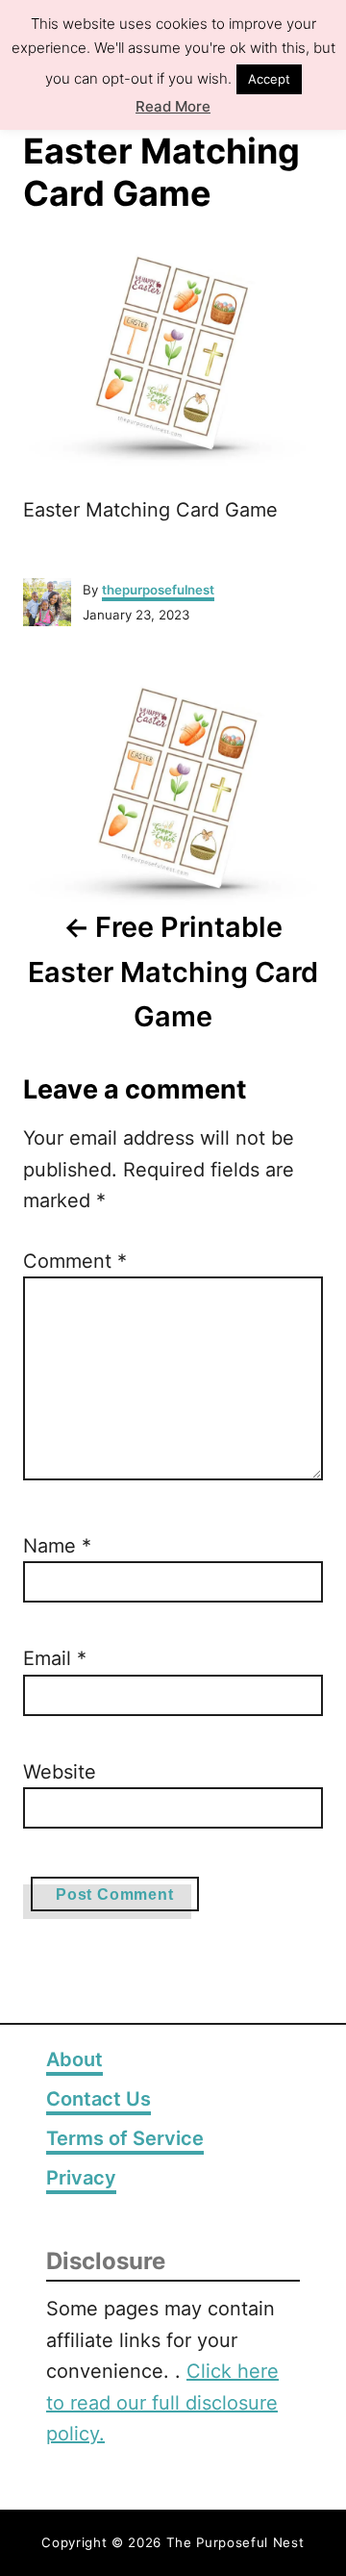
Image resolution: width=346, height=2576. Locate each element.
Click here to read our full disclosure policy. (162, 2402)
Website (60, 1772)
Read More (173, 106)
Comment (75, 1261)
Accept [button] (269, 79)
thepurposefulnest (158, 590)
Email (55, 1658)
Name (57, 1546)
